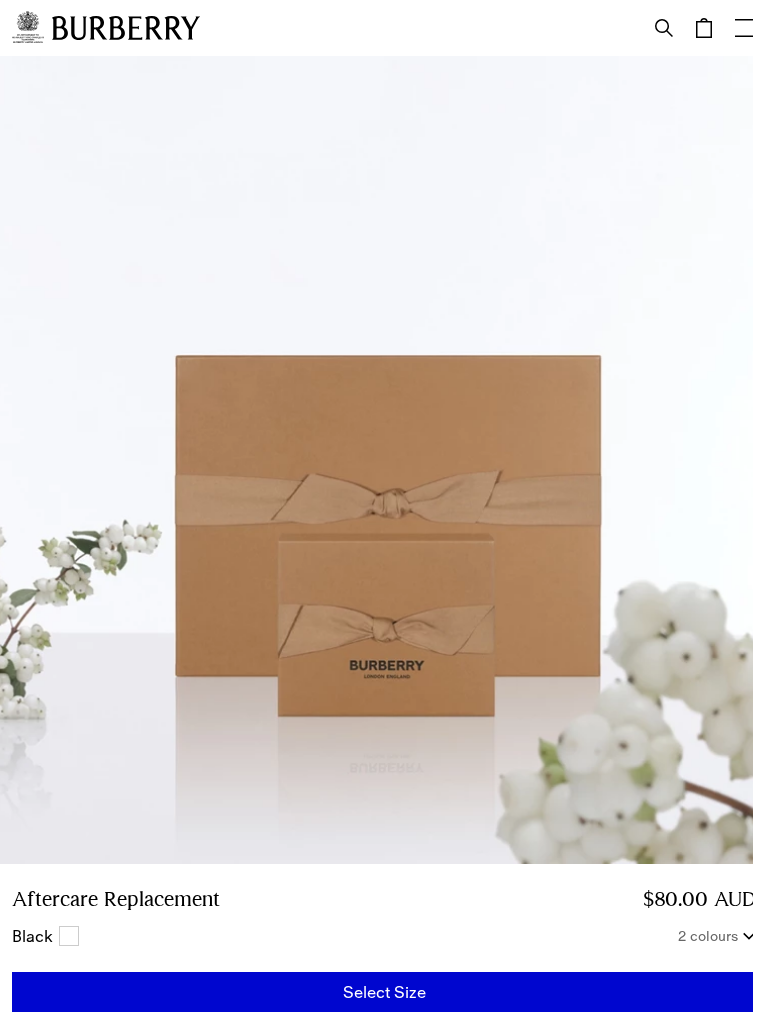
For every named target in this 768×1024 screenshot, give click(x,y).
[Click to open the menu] (744, 28)
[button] (384, 992)
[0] (704, 28)
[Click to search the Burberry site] (664, 28)
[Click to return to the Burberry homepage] (126, 28)
